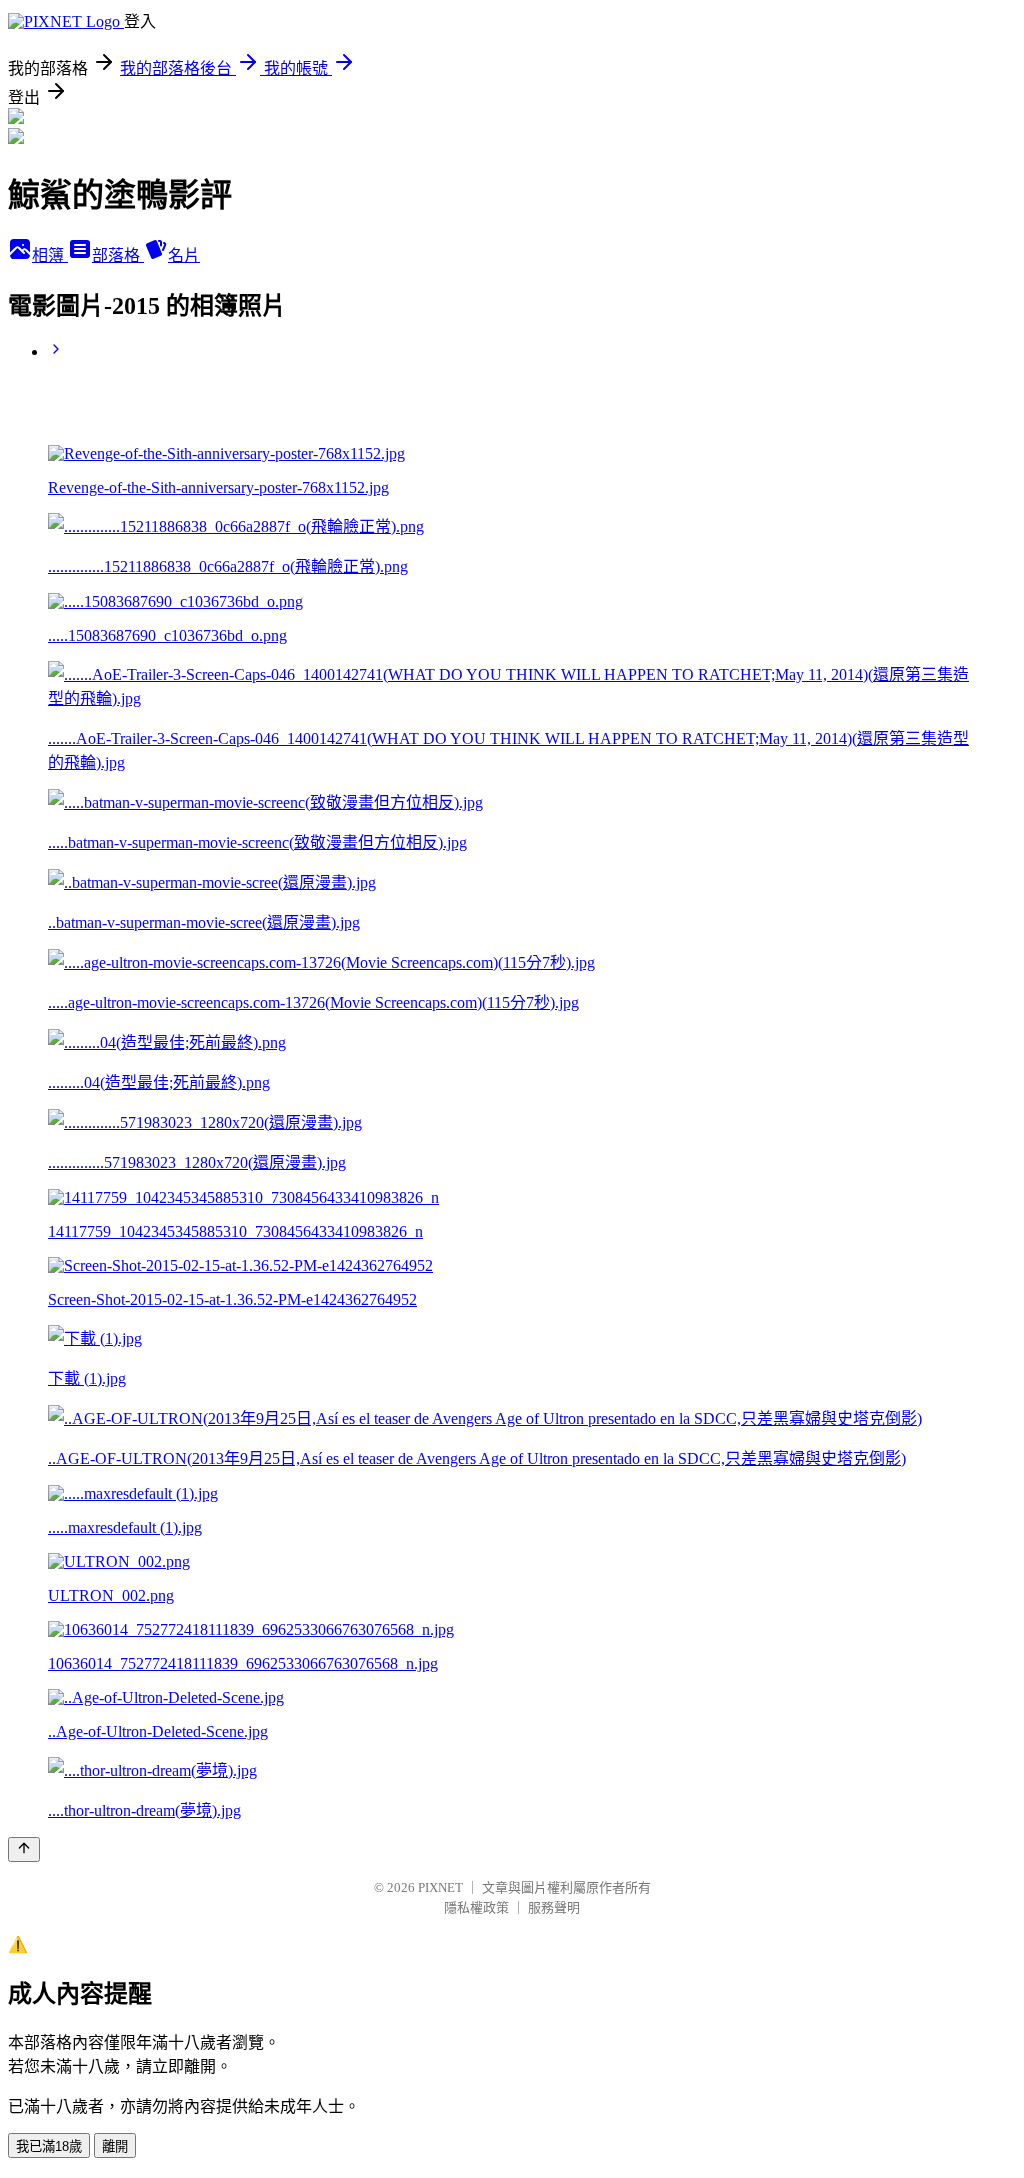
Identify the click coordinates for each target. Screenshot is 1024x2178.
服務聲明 (554, 1907)
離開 (115, 2146)
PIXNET (440, 1887)
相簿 (50, 255)
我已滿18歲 (49, 2146)
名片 (184, 255)
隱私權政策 (476, 1907)
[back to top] (24, 1849)
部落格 (118, 255)
